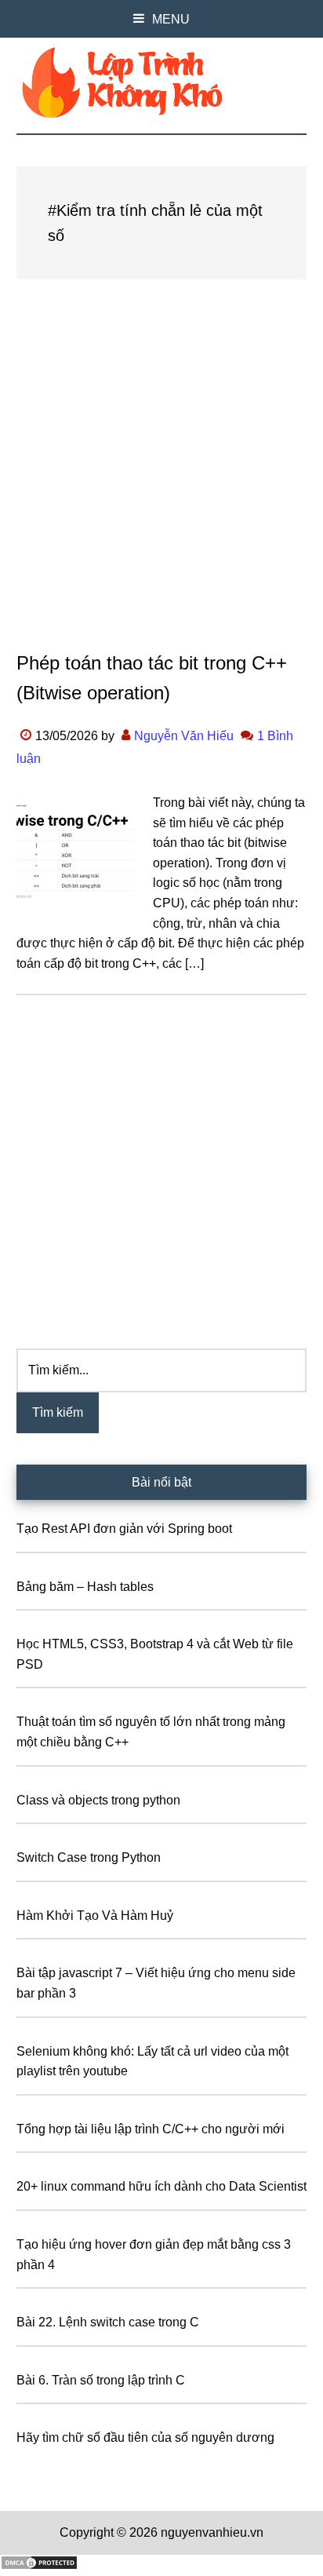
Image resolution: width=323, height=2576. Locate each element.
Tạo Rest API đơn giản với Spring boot (124, 1529)
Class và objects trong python (98, 1800)
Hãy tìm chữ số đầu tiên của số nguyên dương (145, 2437)
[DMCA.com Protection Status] (39, 2566)
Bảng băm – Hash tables (85, 1587)
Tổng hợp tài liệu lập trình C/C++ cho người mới (151, 2129)
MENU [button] (171, 19)
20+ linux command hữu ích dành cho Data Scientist (161, 2186)
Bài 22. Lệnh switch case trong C (108, 2322)
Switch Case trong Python (89, 1857)
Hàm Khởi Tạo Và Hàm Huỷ (95, 1916)
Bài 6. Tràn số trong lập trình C (101, 2380)
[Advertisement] (161, 480)
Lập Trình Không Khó (162, 82)
